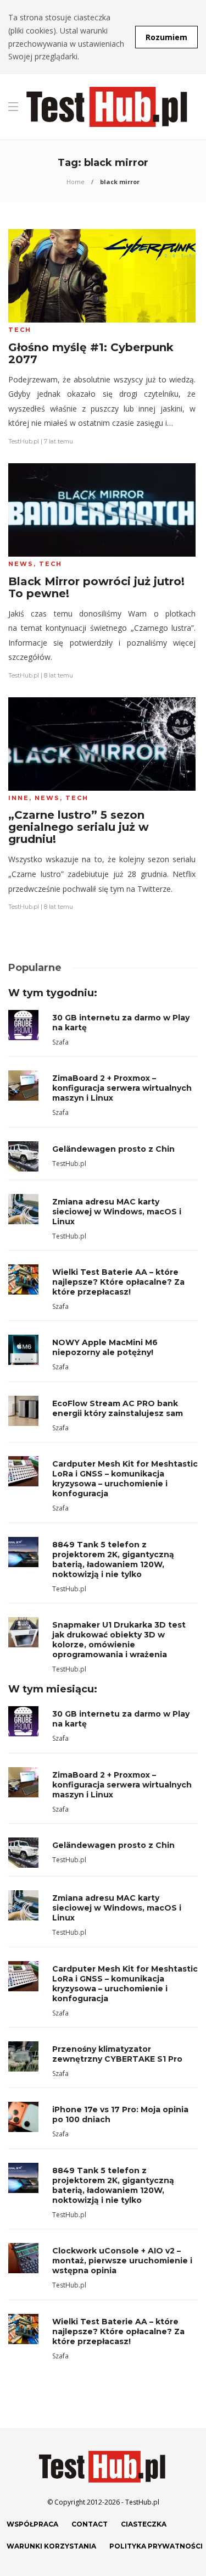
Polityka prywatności (156, 2546)
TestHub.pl (24, 441)
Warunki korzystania (51, 2546)
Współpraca (32, 2524)
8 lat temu (59, 675)
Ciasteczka (144, 2524)
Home (76, 182)
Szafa (60, 1042)
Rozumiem (166, 37)
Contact (90, 2524)
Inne (19, 798)
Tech (20, 330)
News (21, 564)
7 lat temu (59, 441)
